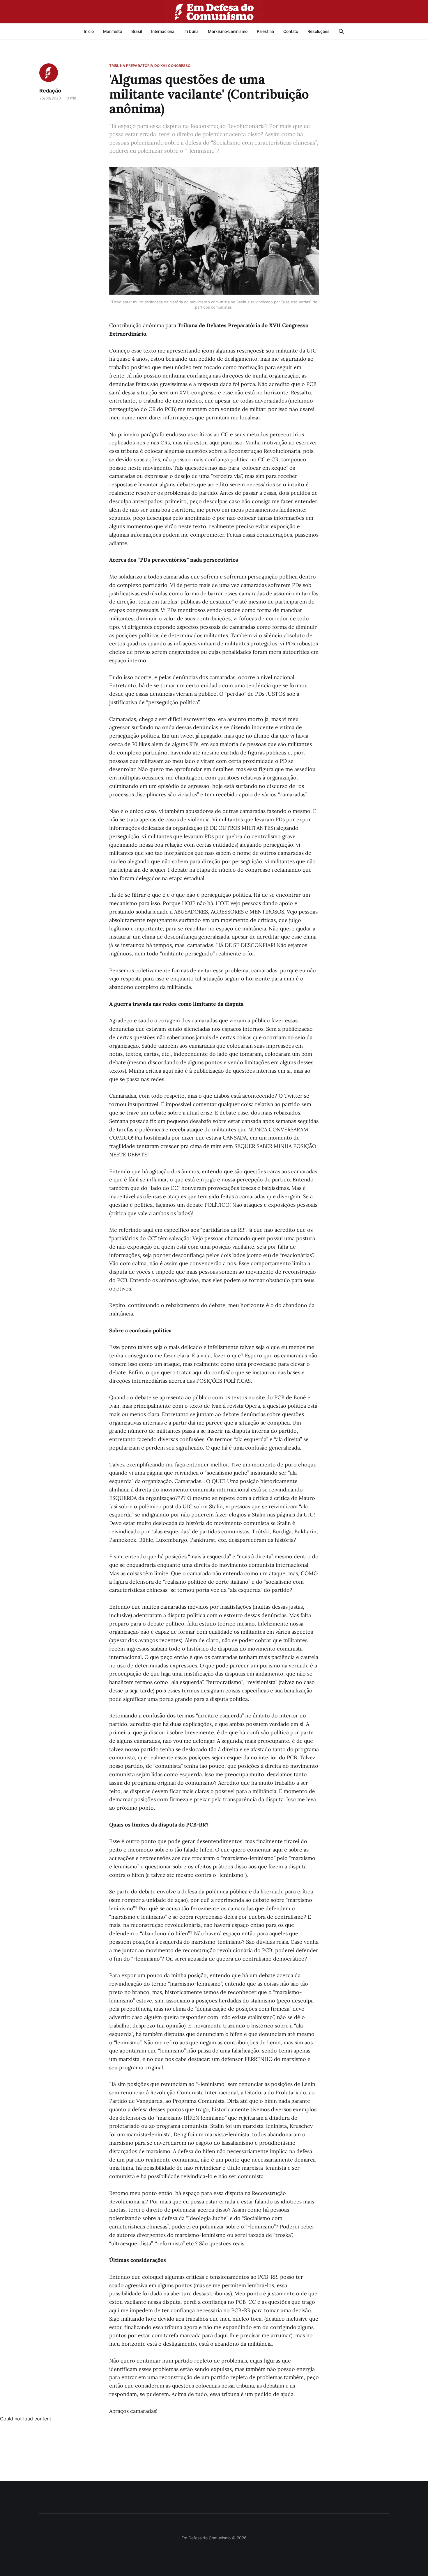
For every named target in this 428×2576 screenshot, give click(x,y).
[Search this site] (341, 31)
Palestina (265, 31)
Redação (50, 91)
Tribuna (192, 31)
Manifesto (113, 31)
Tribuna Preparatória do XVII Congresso (150, 66)
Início (89, 31)
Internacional (163, 31)
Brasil (137, 31)
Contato (291, 31)
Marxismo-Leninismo (228, 31)
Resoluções (318, 31)
